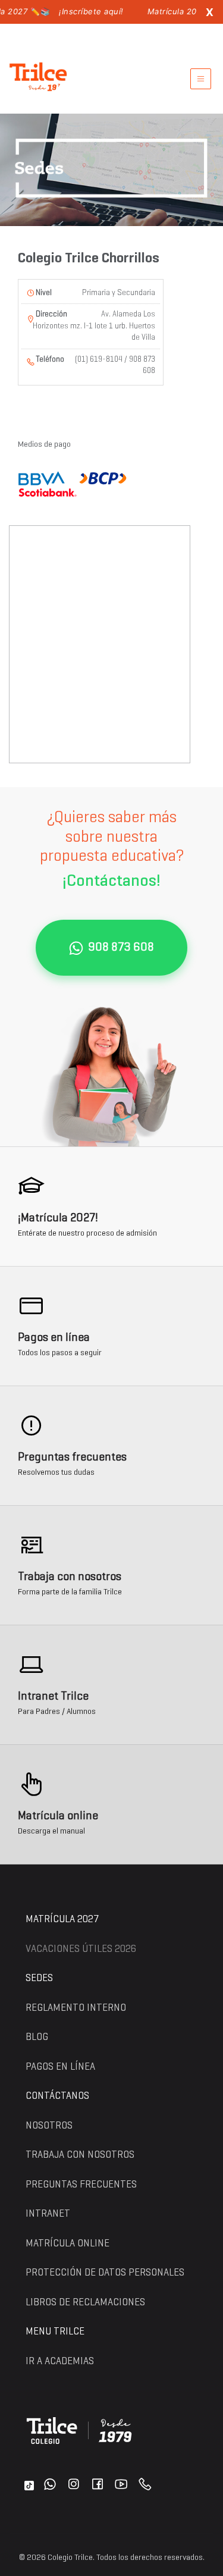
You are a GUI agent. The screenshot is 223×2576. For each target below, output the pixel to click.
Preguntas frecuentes (81, 2185)
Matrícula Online (67, 2244)
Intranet (48, 2214)
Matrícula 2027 (62, 1920)
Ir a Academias (60, 2362)
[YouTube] (121, 2486)
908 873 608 (121, 948)
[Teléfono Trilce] (145, 2486)
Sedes (39, 1978)
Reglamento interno (76, 2008)
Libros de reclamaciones (85, 2303)
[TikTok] (29, 2486)
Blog (37, 2037)
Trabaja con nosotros (80, 2155)
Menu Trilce (55, 2332)
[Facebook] (98, 2486)
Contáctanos (57, 2096)
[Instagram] (74, 2486)
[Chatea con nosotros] (50, 2486)
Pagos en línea (60, 2067)
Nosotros (49, 2126)
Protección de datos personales (105, 2273)
